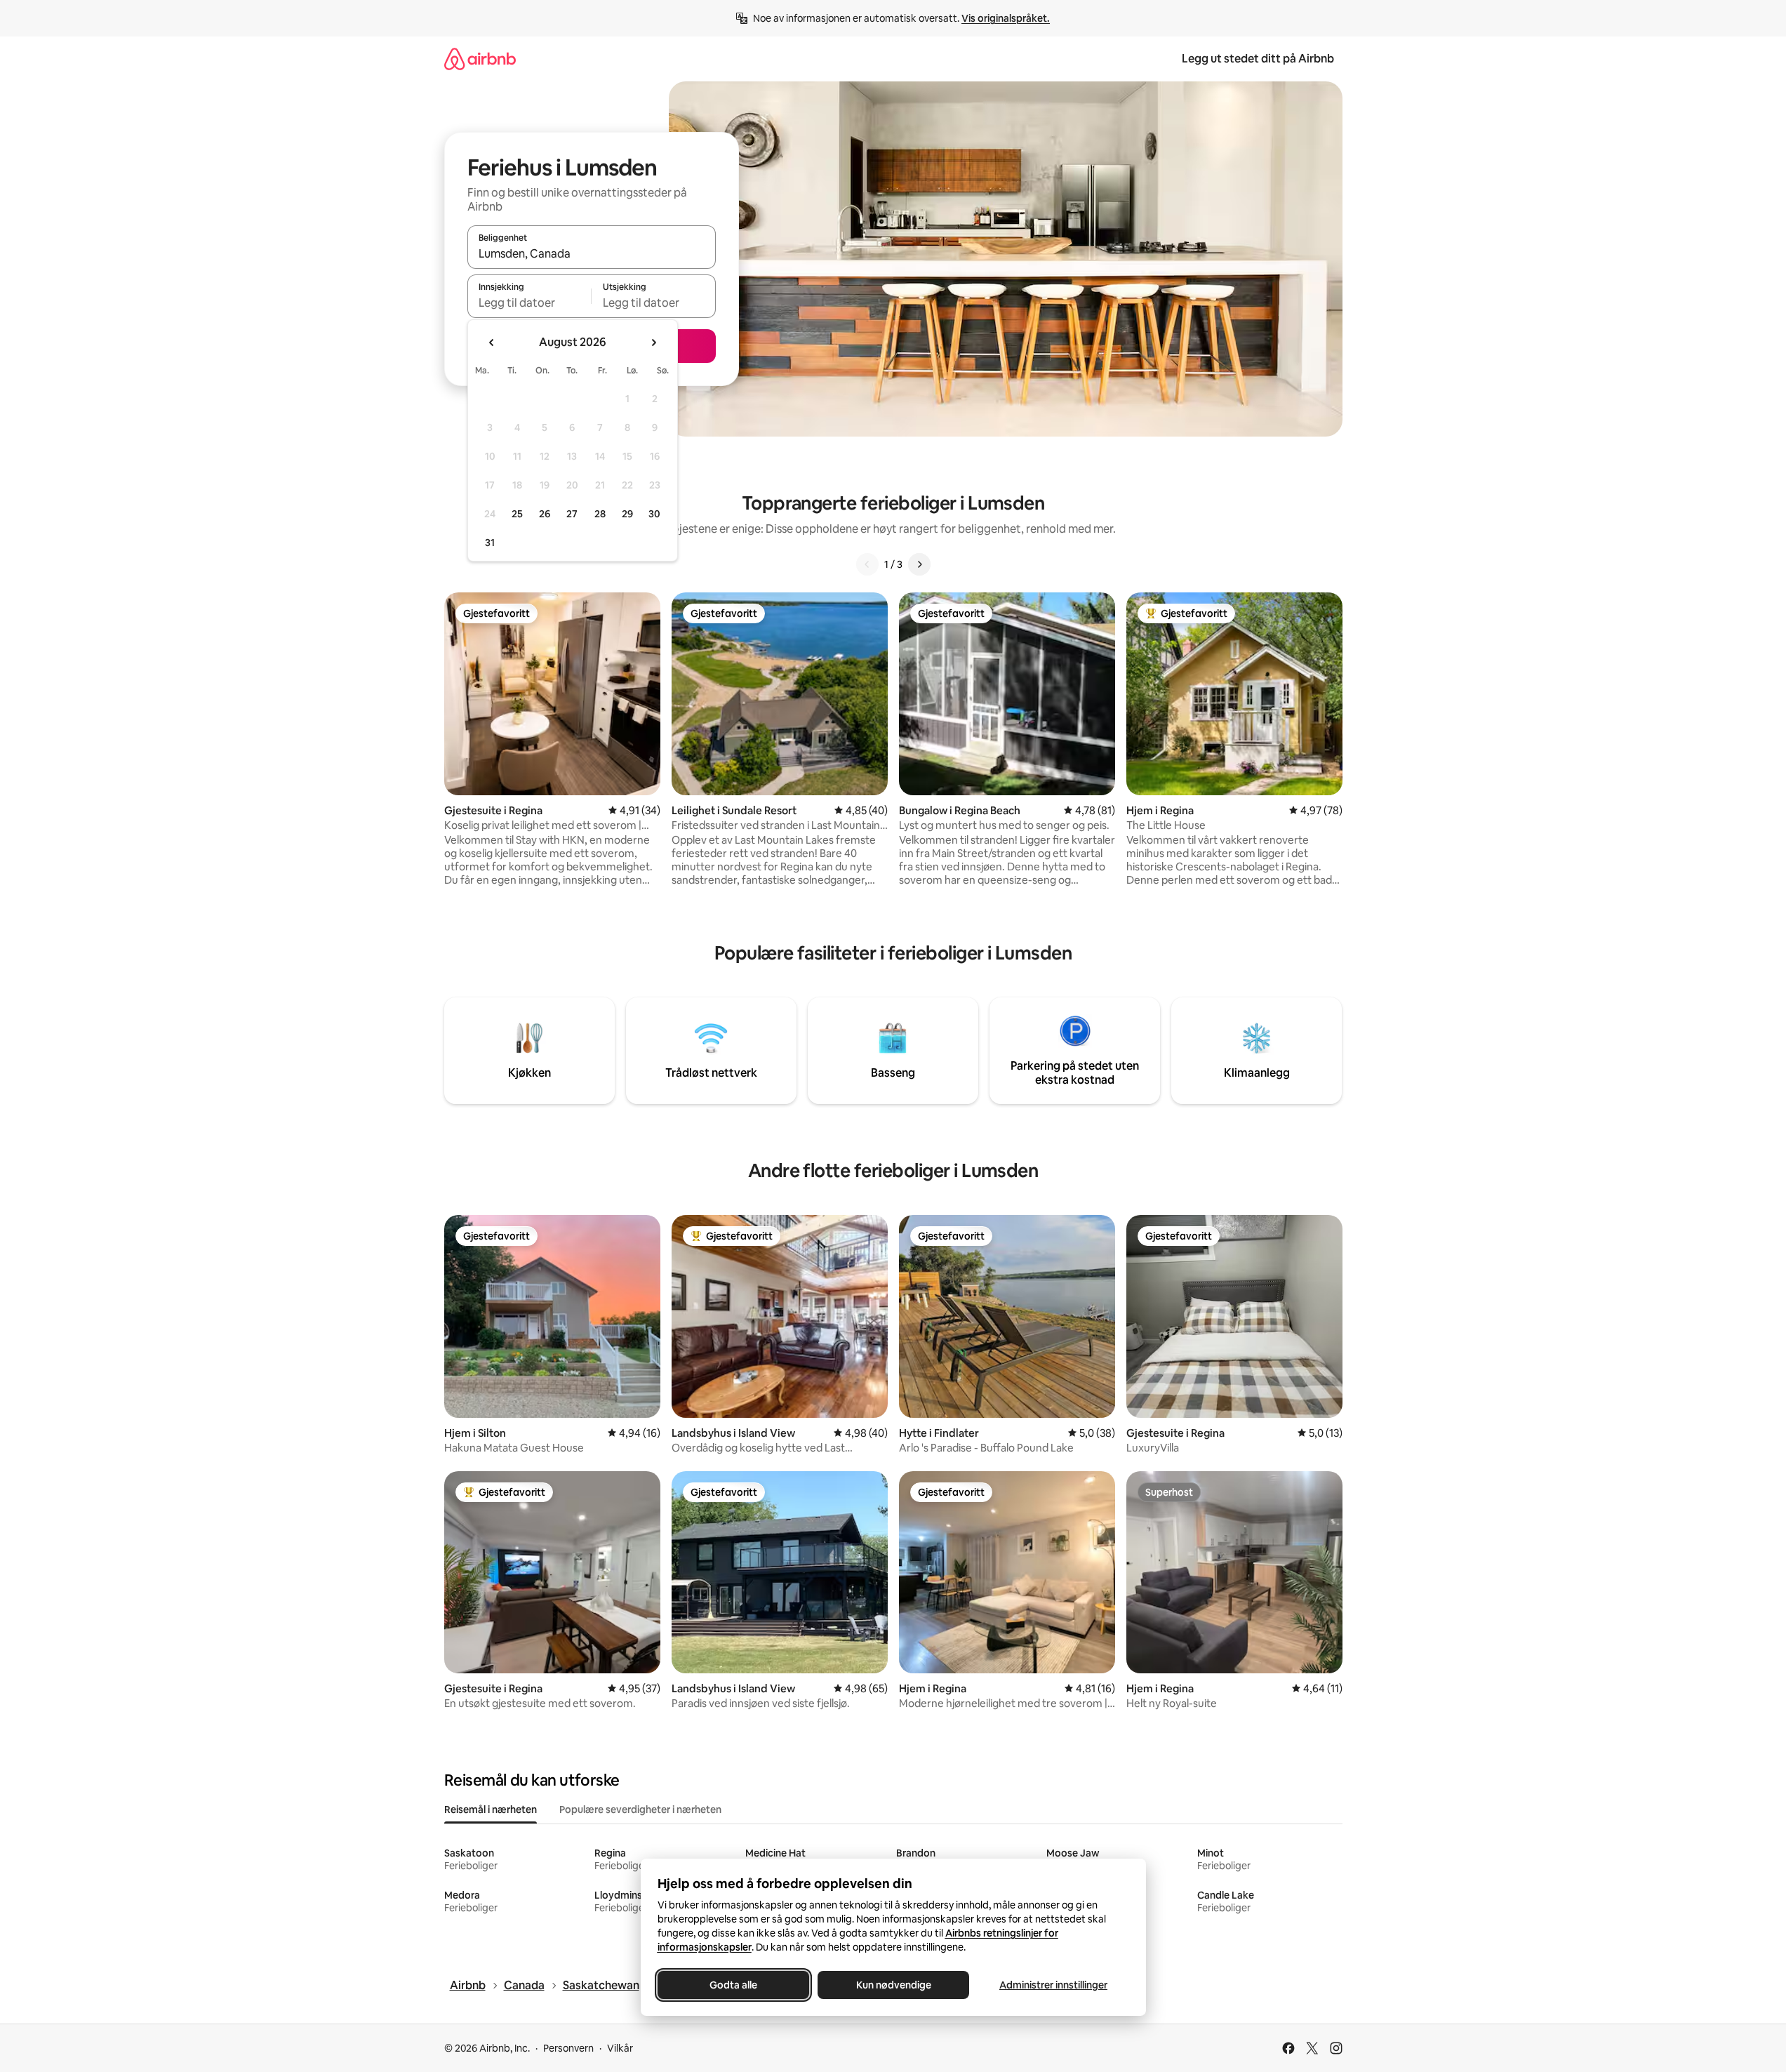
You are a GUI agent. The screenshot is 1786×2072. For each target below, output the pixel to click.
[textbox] (529, 303)
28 (600, 514)
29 (627, 514)
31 (490, 543)
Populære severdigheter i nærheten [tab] (640, 1809)
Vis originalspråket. (1006, 18)
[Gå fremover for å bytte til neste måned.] (653, 343)
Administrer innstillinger (1053, 1985)
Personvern (568, 2048)
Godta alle (733, 1985)
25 (517, 514)
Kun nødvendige (893, 1985)
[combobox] (592, 253)
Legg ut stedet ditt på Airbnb (1258, 59)
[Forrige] (867, 564)
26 (545, 514)
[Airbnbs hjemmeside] (480, 59)
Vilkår (620, 2048)
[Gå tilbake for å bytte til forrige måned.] (492, 343)
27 (572, 514)
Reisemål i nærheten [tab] (491, 1809)
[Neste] (919, 564)
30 (654, 514)
